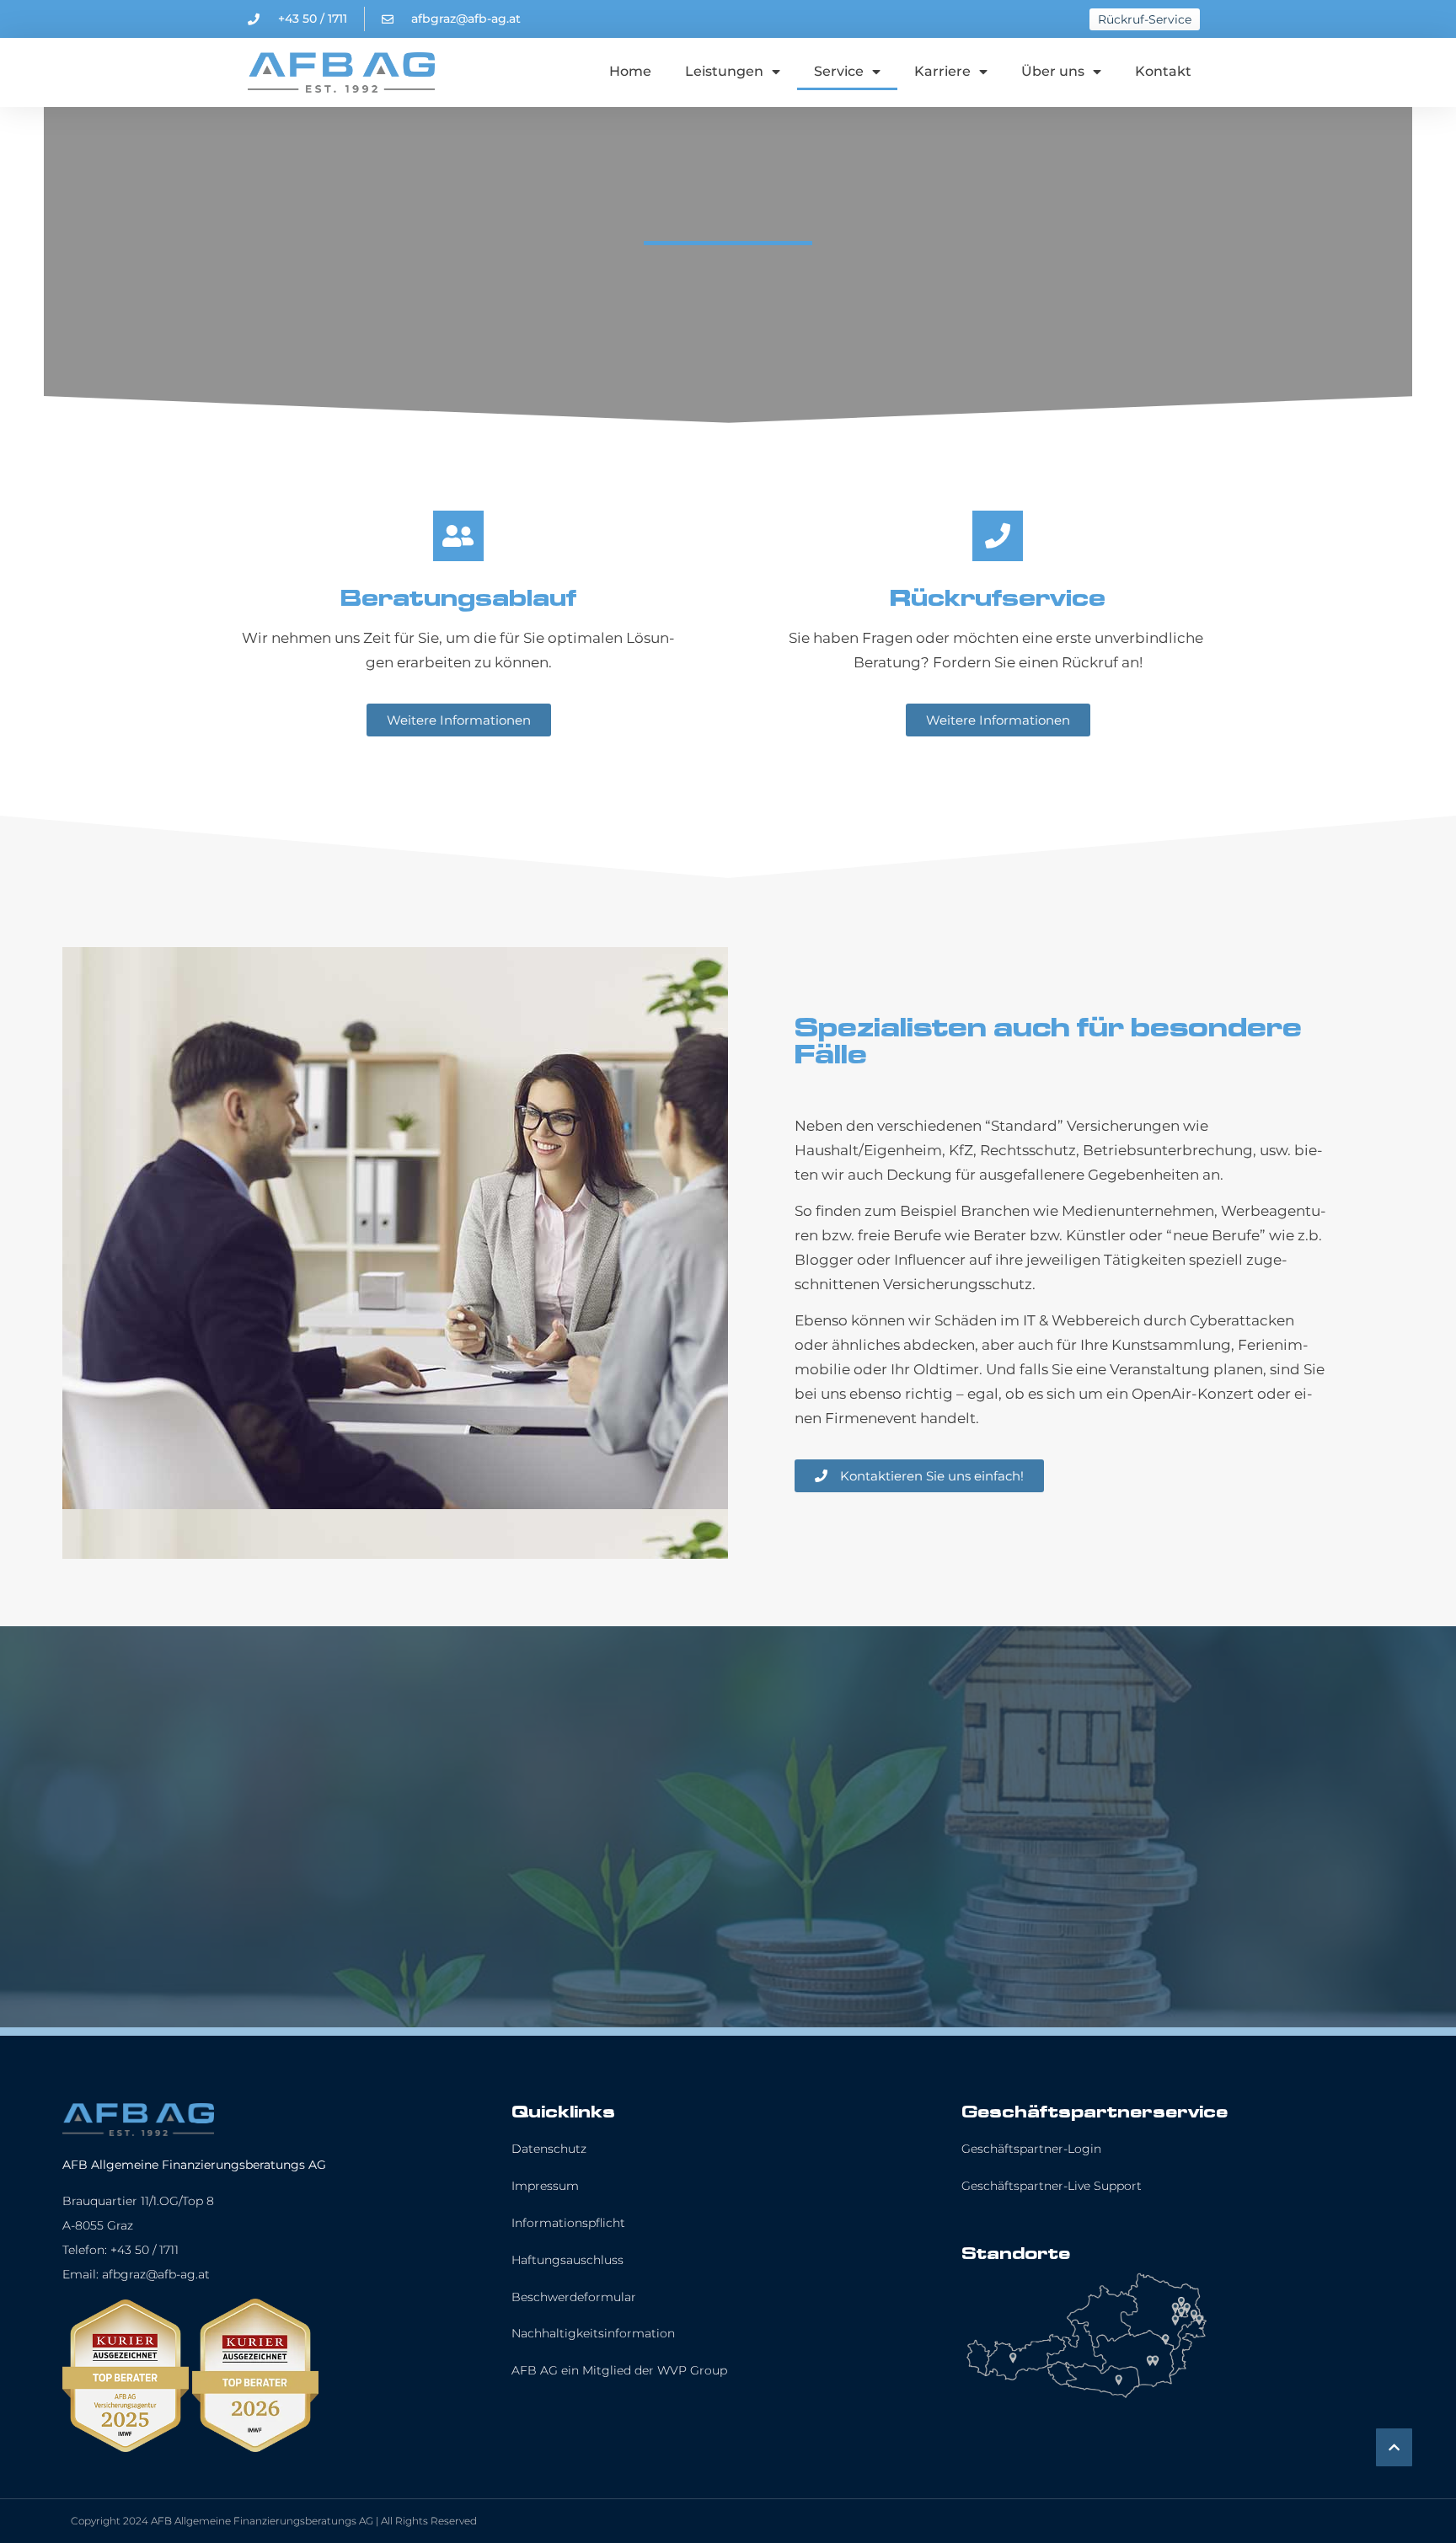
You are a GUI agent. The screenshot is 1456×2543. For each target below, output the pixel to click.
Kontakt (1163, 71)
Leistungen (724, 71)
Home (630, 71)
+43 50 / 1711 (145, 2250)
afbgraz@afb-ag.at (156, 2274)
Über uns (1053, 71)
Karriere (942, 71)
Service (839, 71)
